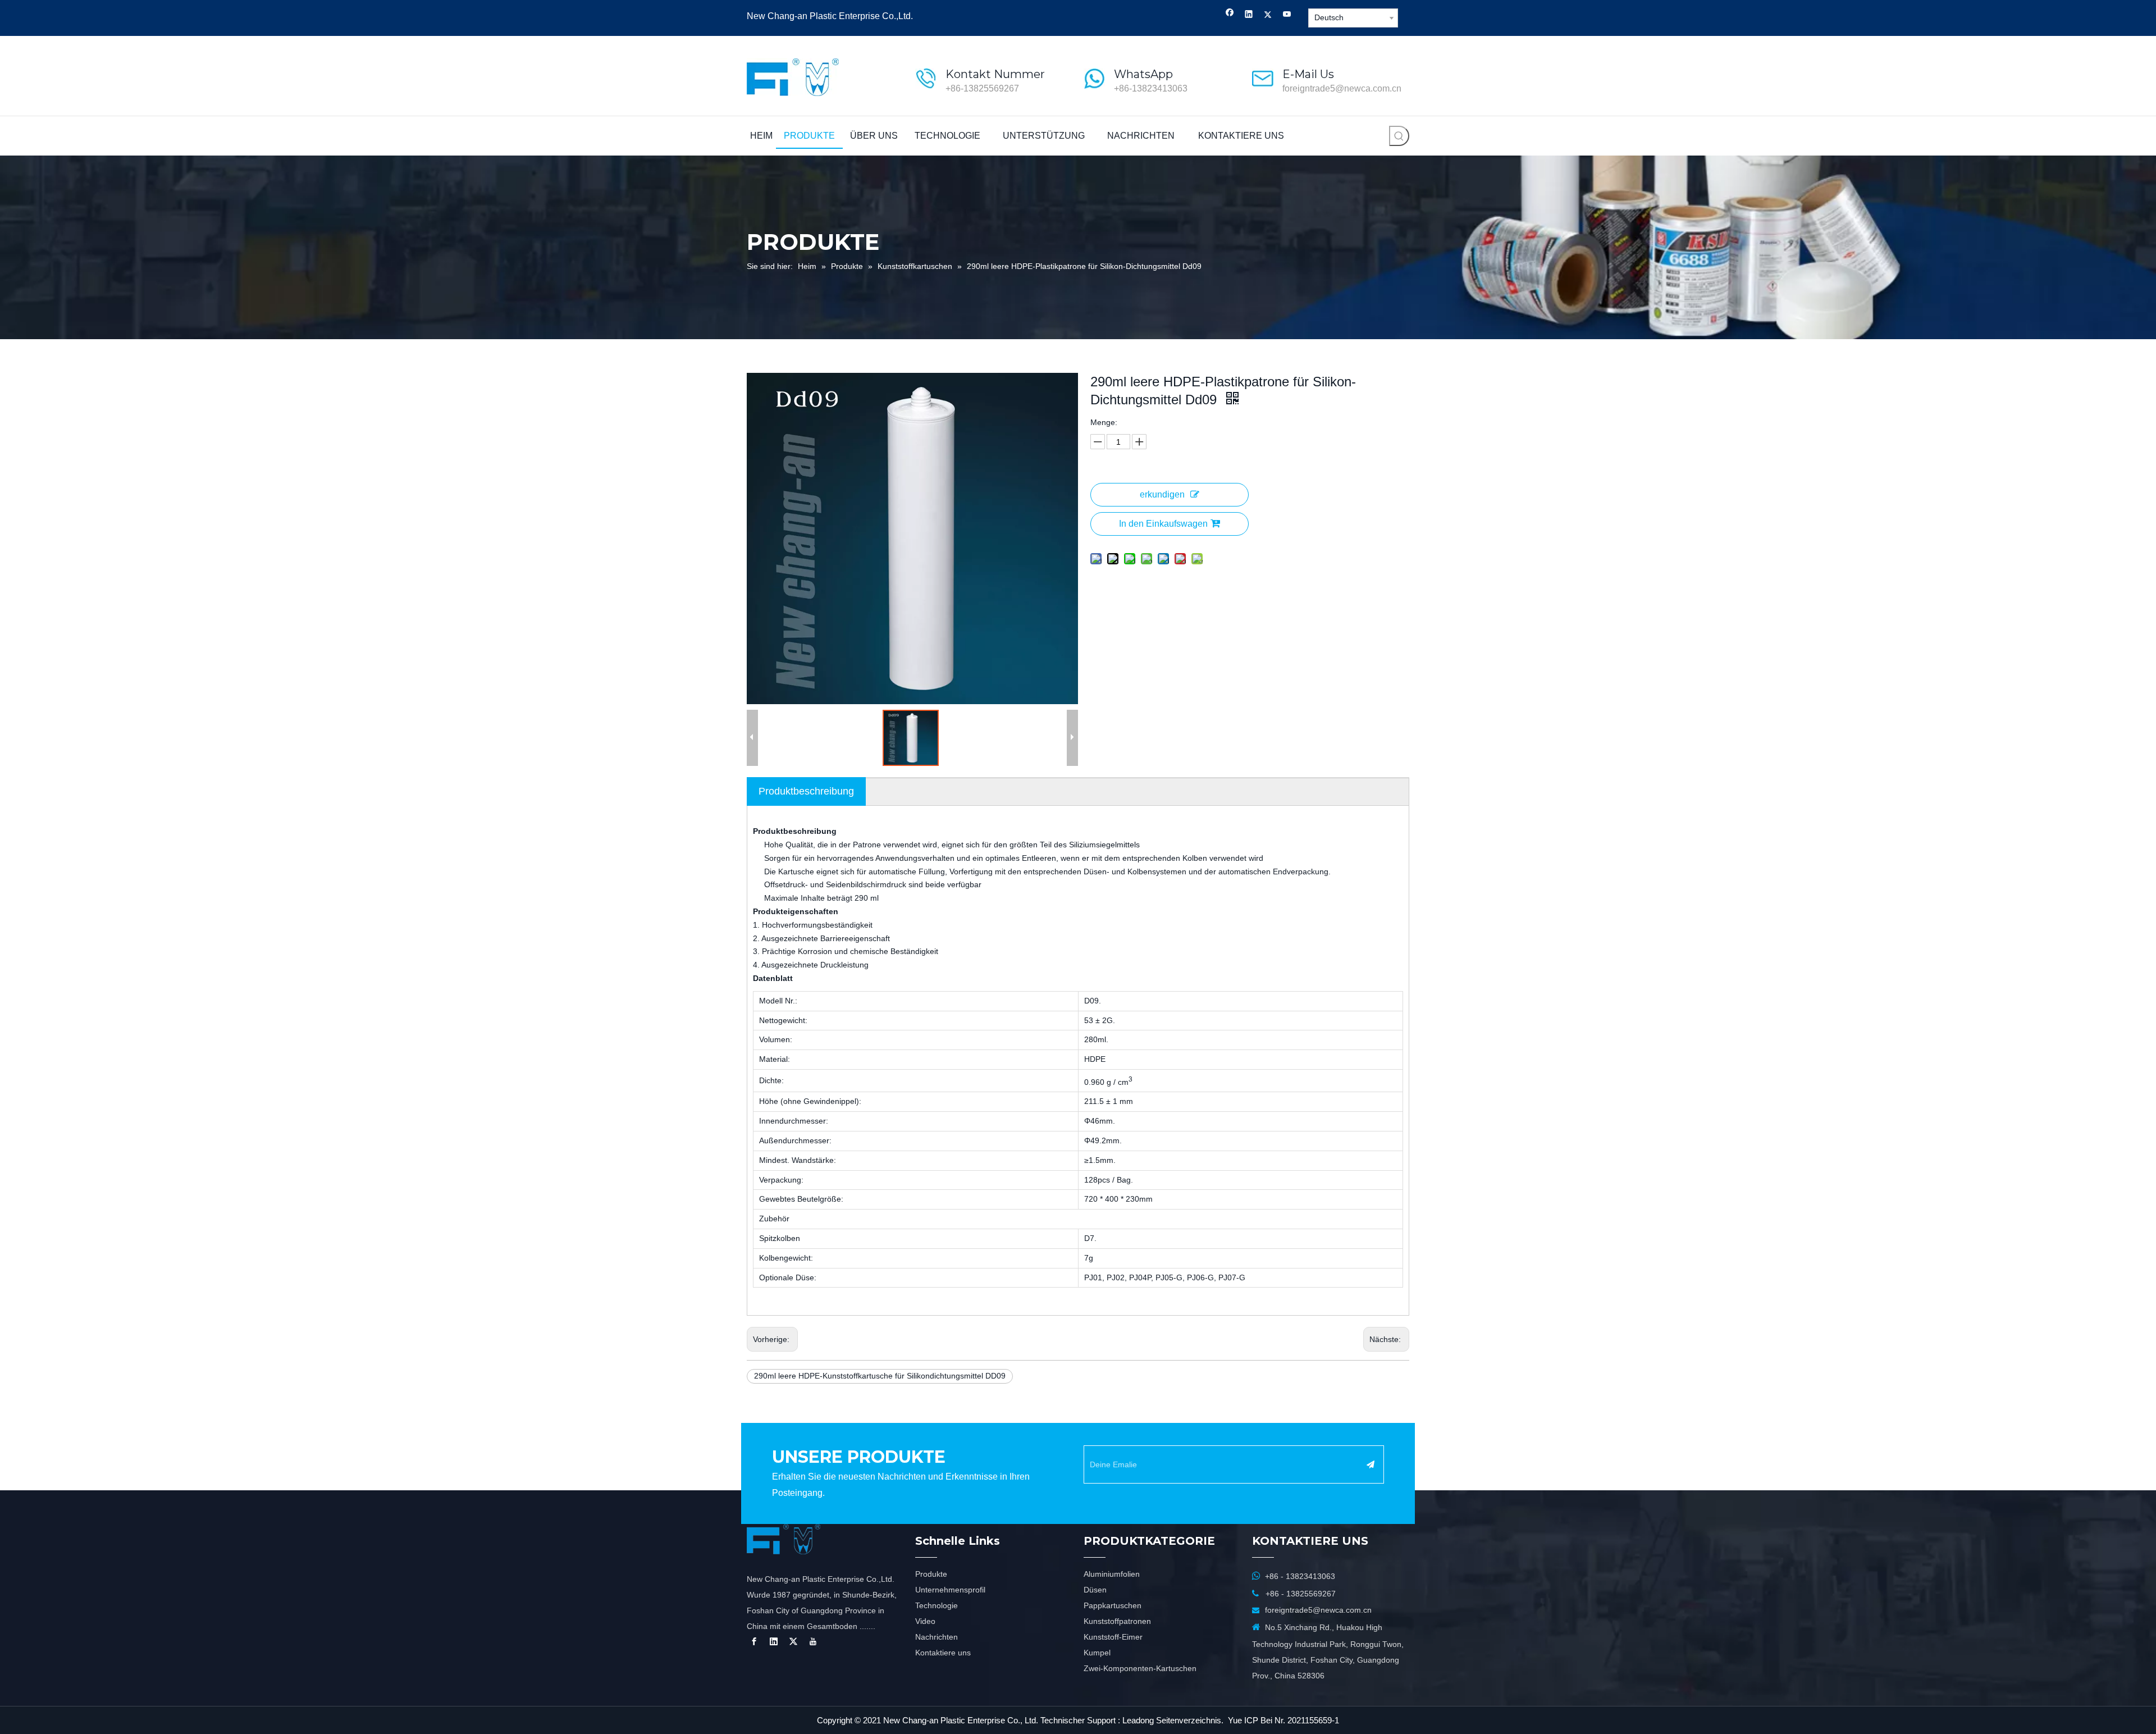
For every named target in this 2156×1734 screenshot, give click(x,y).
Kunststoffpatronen (1117, 1621)
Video (925, 1621)
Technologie (937, 1605)
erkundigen (1162, 494)
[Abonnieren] (1371, 1464)
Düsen (1095, 1590)
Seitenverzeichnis (1189, 1720)
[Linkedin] (1249, 15)
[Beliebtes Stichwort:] (1399, 136)
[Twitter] (1268, 15)
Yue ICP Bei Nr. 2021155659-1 (1283, 1720)
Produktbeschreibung (806, 791)
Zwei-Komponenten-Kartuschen (1140, 1668)
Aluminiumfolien (1112, 1574)
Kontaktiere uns (943, 1653)
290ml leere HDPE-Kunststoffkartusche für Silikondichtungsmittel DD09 (880, 1376)
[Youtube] (1287, 15)
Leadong (1138, 1720)
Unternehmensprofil (950, 1590)
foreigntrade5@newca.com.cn (1342, 88)
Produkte (931, 1574)
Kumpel (1097, 1653)
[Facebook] (1230, 15)
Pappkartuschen (1113, 1605)
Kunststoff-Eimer (1113, 1637)
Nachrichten (937, 1637)
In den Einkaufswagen (1163, 524)
